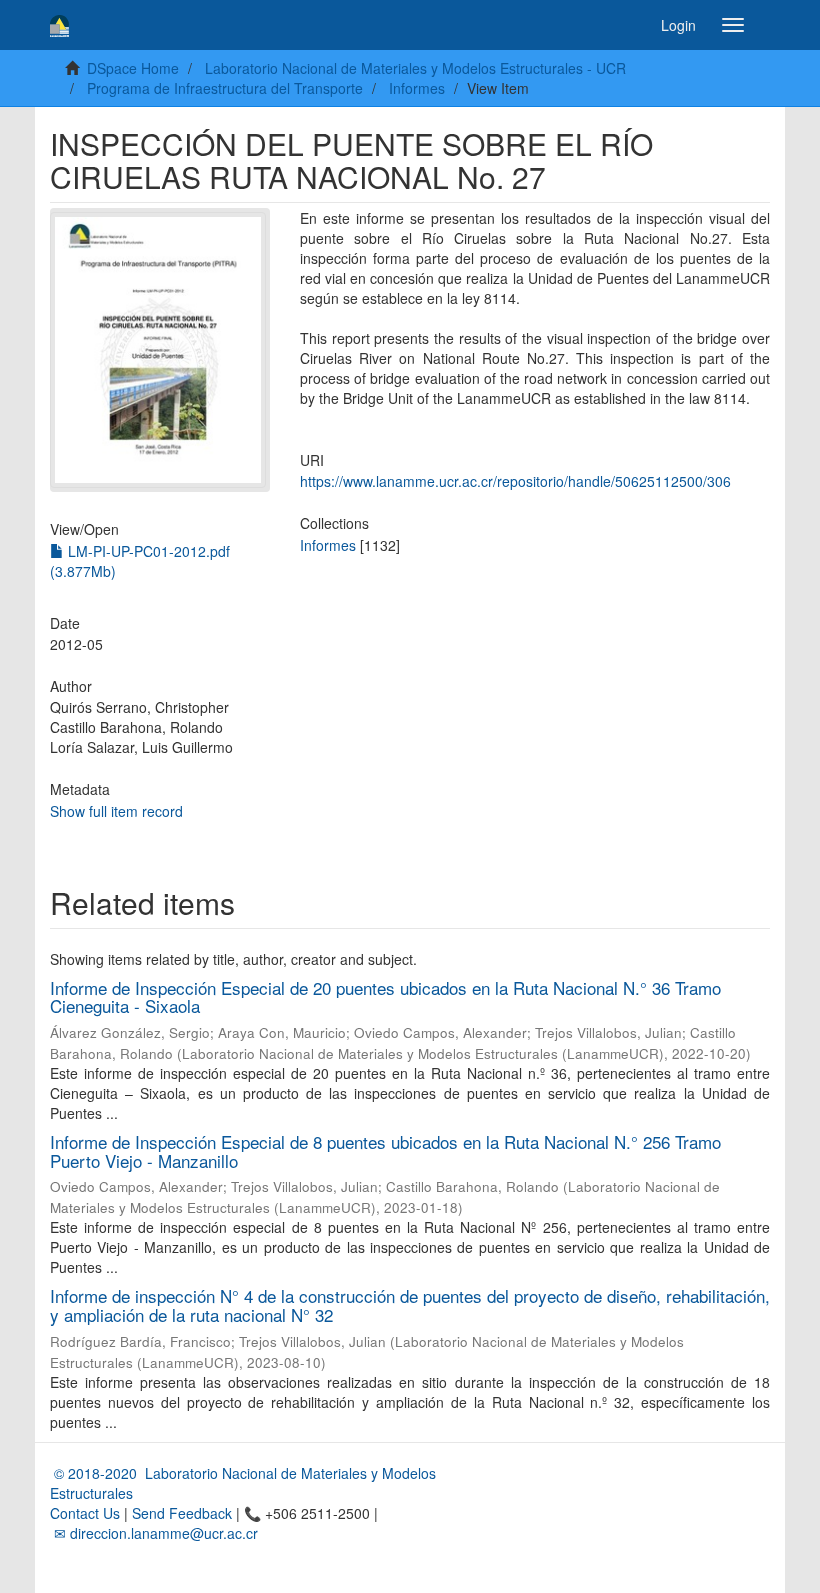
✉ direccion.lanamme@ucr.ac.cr (154, 1533)
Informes (417, 88)
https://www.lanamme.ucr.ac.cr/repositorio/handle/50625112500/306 (515, 481)
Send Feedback (182, 1513)
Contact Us (85, 1513)
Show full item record (116, 811)
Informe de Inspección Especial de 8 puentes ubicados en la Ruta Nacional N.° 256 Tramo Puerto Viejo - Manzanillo (385, 1151)
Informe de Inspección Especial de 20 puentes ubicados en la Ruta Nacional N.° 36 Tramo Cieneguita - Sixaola (385, 997)
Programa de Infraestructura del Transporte (225, 88)
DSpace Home (133, 68)
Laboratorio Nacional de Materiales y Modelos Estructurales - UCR (415, 68)
